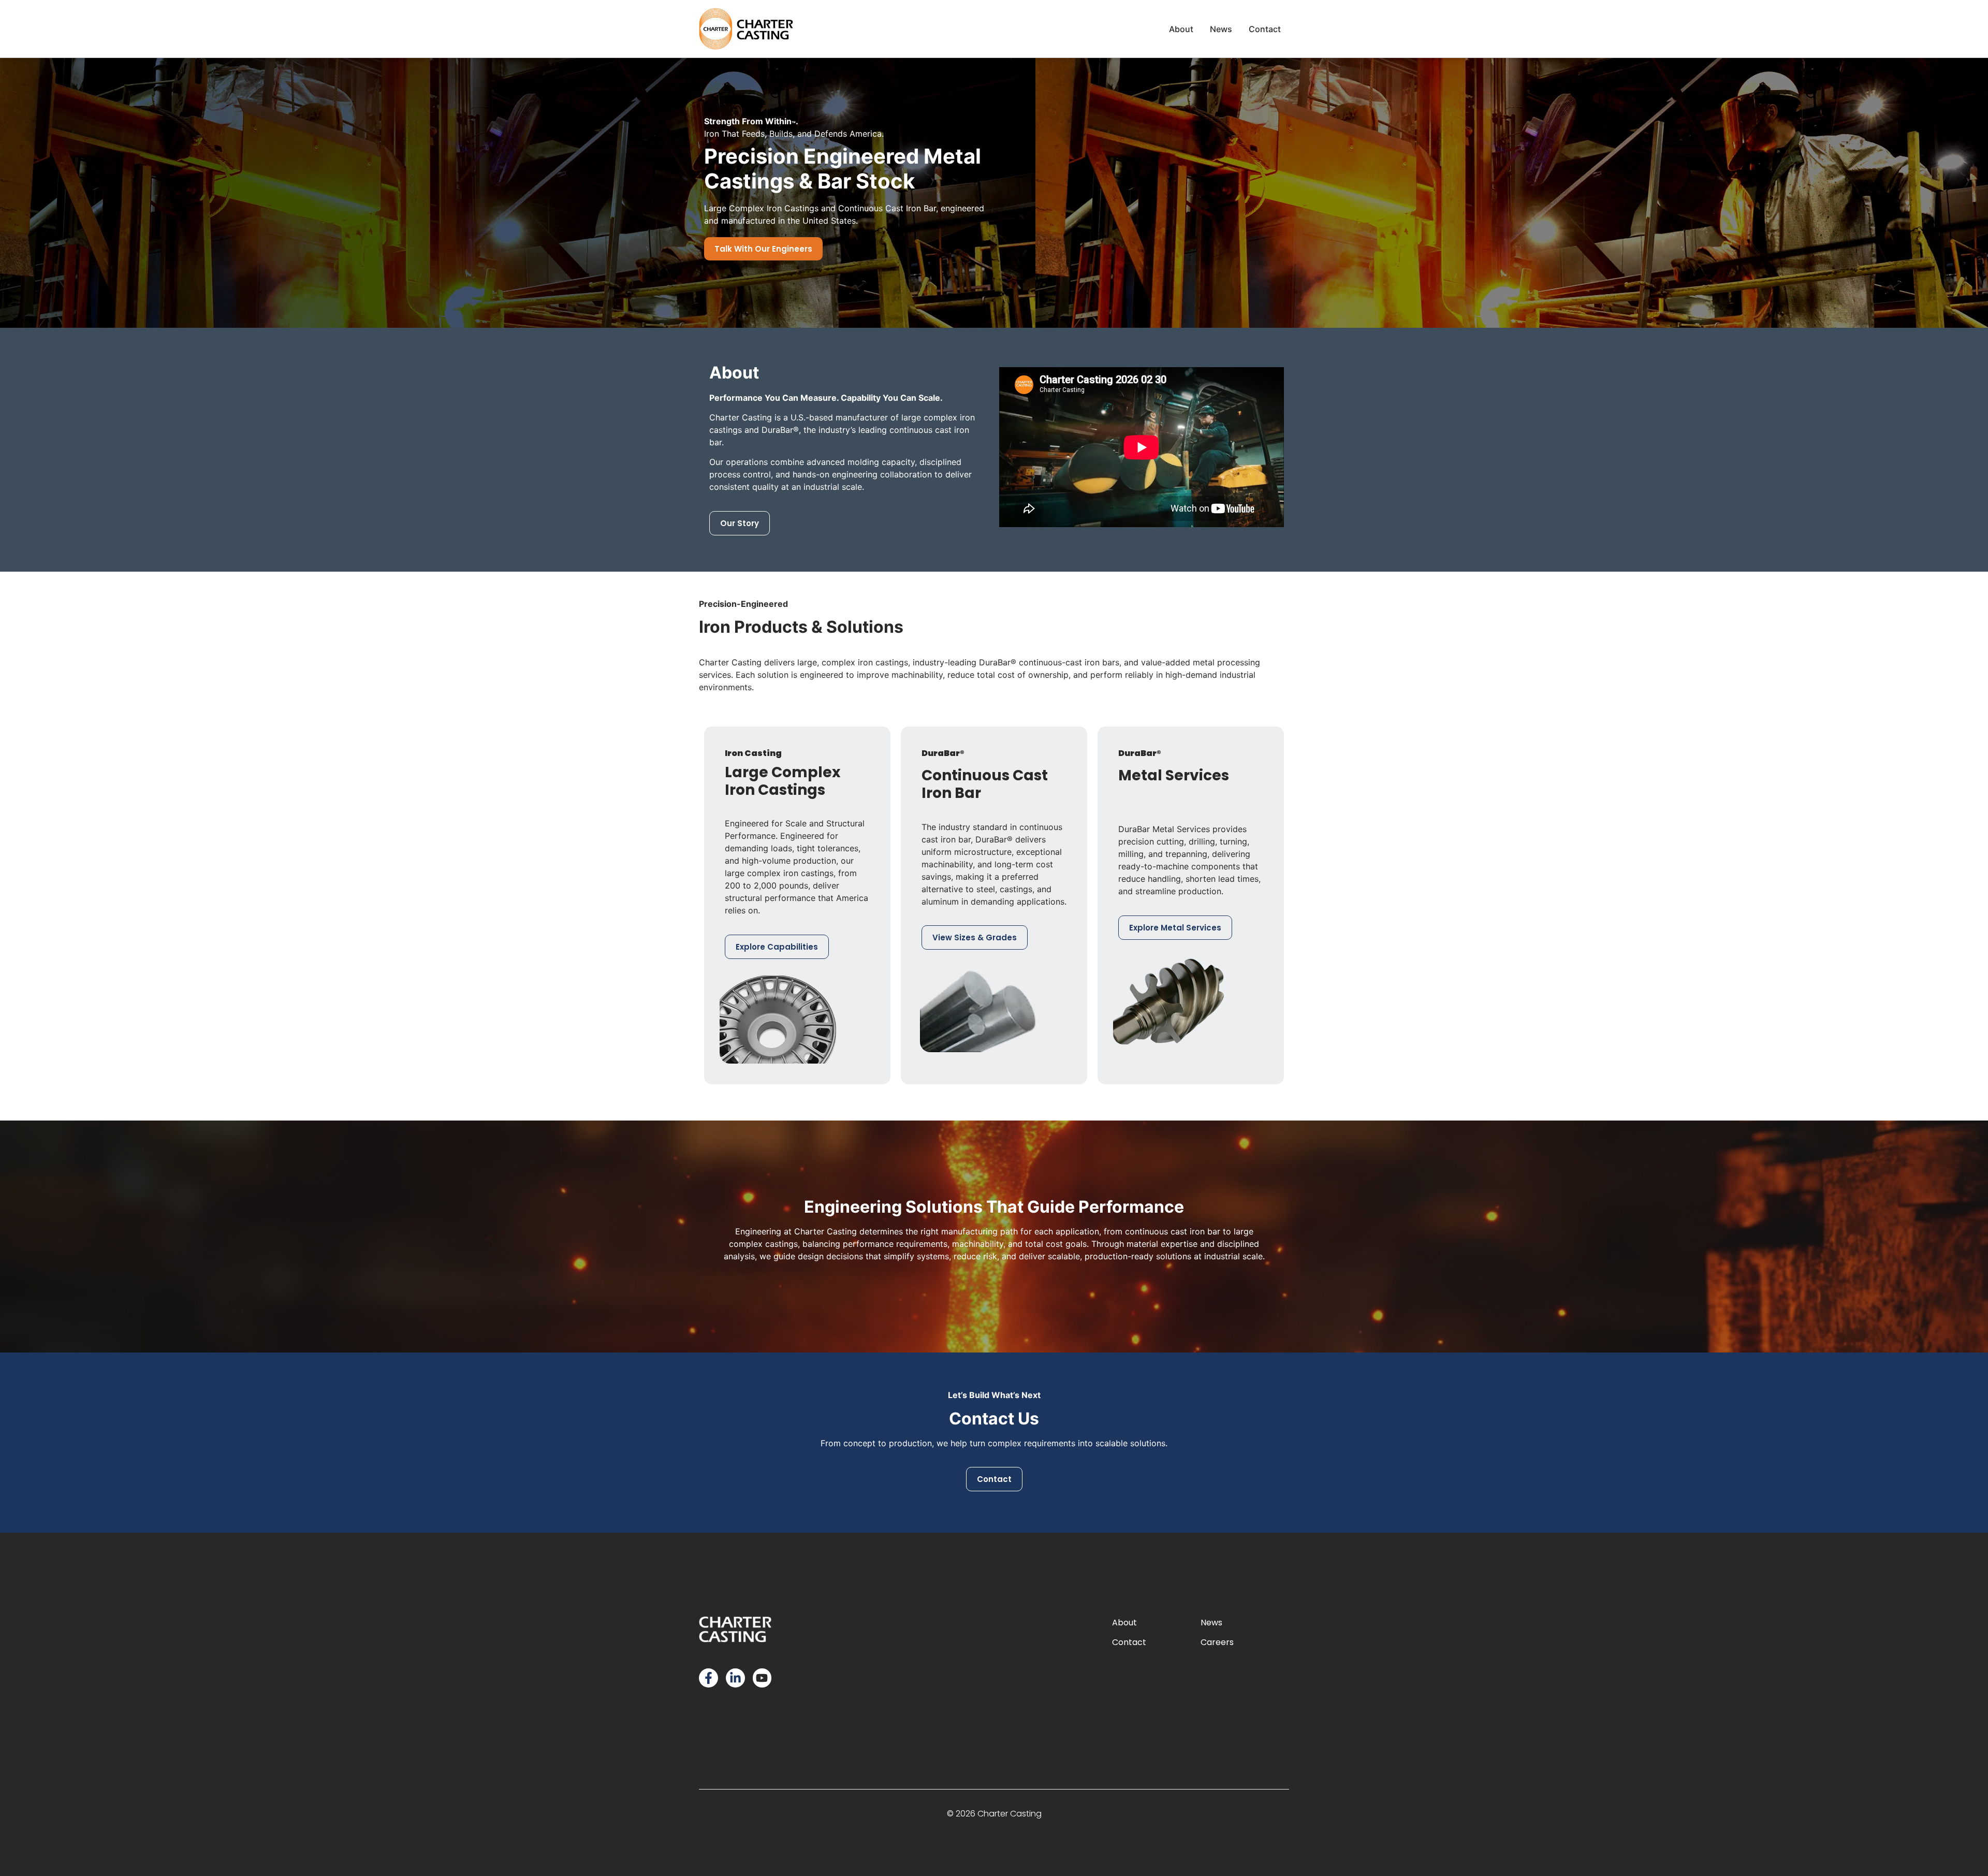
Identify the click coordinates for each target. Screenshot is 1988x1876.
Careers (1217, 1642)
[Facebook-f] (708, 1678)
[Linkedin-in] (735, 1678)
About (1124, 1623)
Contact (1129, 1642)
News (1211, 1623)
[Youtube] (762, 1678)
